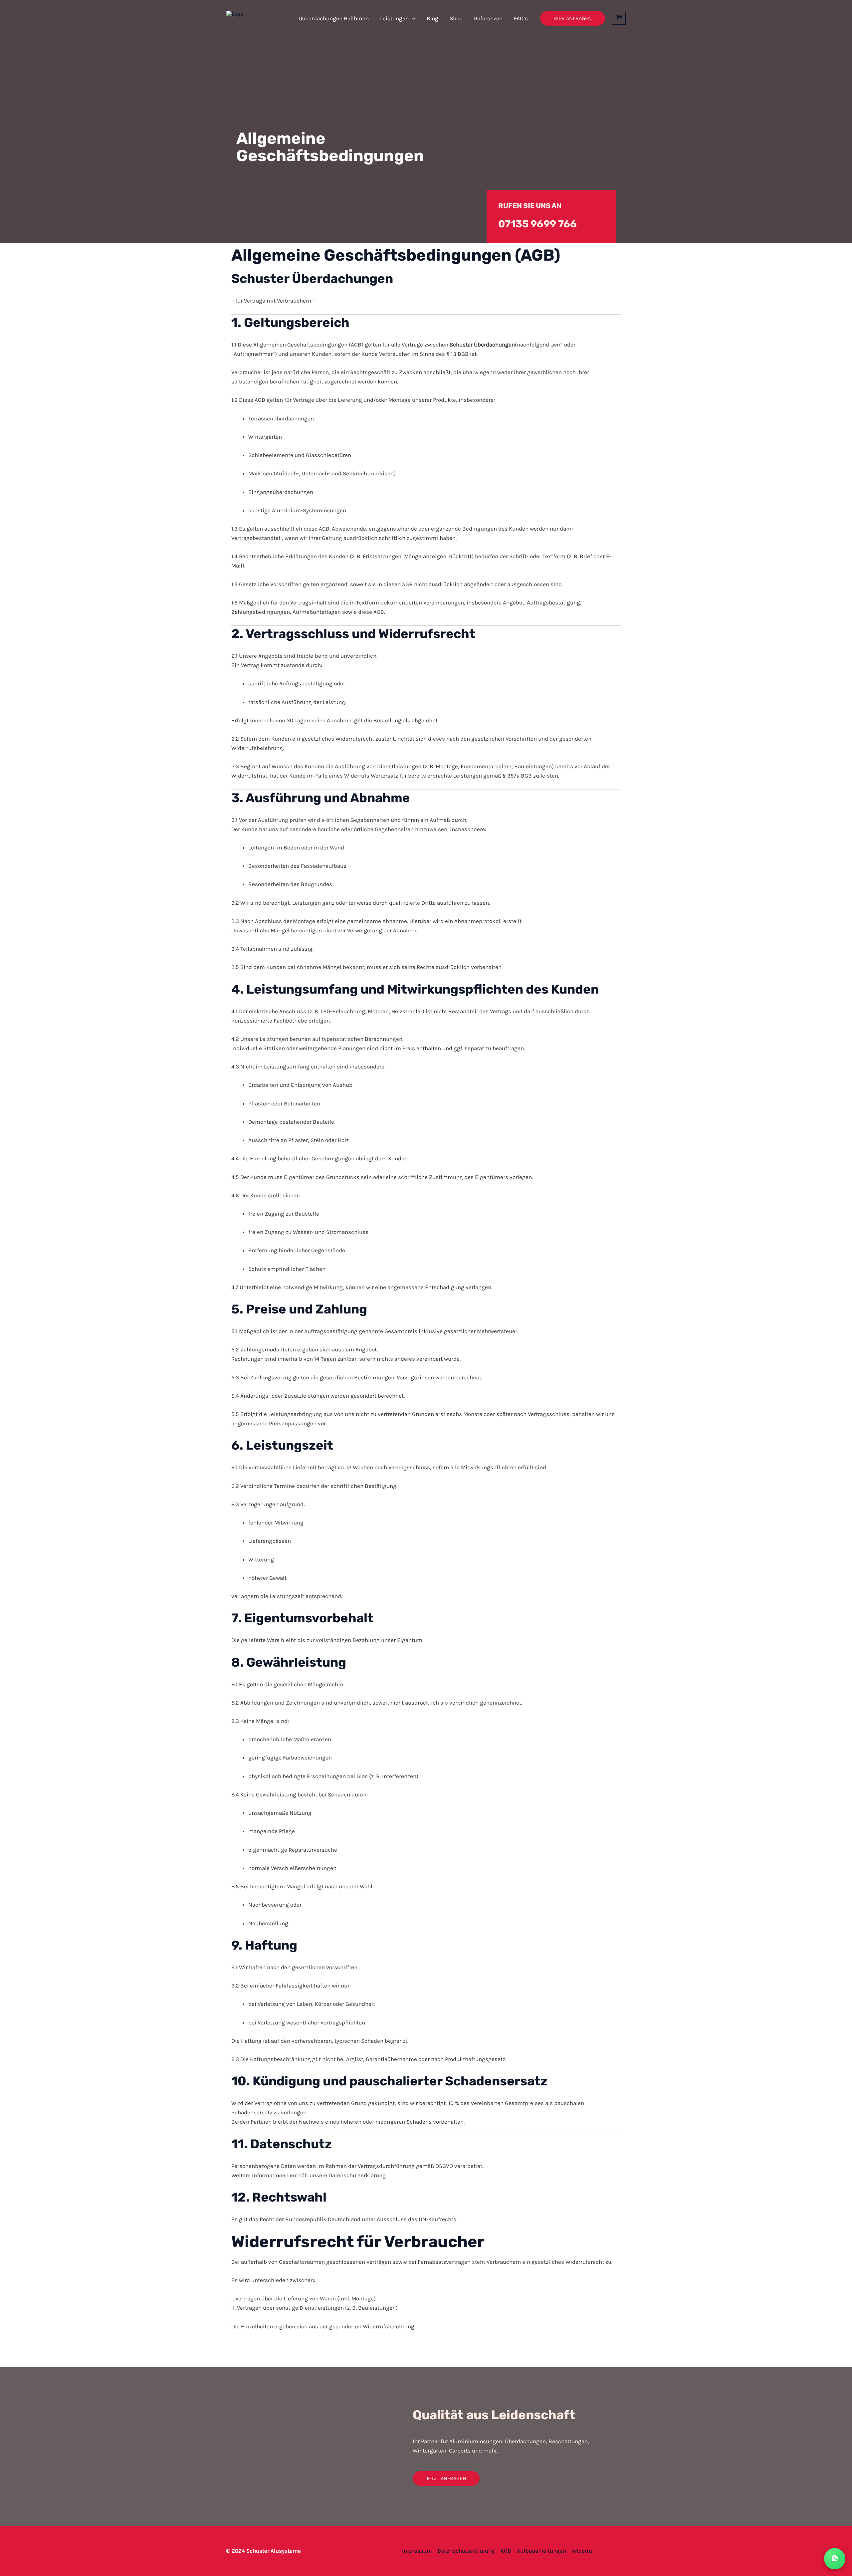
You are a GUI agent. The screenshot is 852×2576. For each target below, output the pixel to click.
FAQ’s (521, 18)
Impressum (417, 2551)
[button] (412, 18)
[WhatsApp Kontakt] (835, 2559)
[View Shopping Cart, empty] (619, 18)
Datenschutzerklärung (466, 2551)
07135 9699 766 (537, 224)
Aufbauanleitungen (541, 2551)
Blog (432, 18)
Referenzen (488, 18)
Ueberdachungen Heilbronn (334, 18)
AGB (506, 2551)
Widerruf (583, 2551)
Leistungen (394, 18)
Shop (456, 18)
